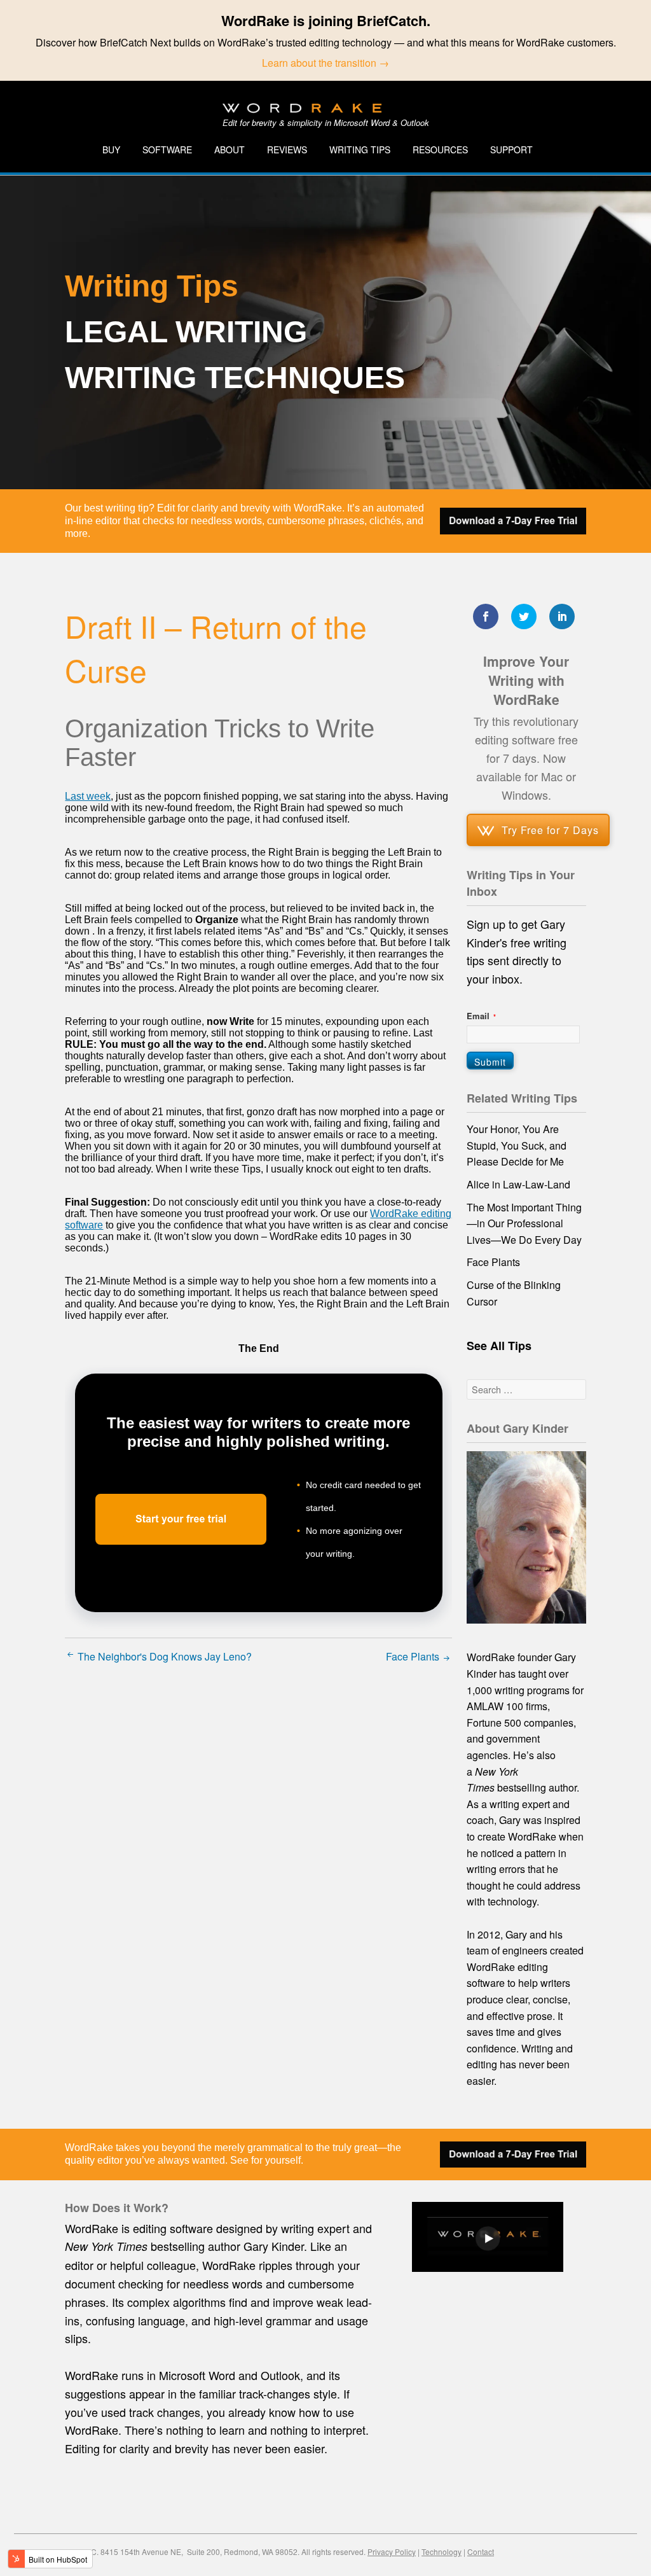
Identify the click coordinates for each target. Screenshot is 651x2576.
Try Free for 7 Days (550, 830)
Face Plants (414, 1656)
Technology (442, 2552)
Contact (481, 2552)
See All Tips (499, 1346)
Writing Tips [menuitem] (360, 150)
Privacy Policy (392, 2552)
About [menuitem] (230, 150)
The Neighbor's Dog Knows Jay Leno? (163, 1656)
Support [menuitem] (511, 150)
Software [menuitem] (167, 150)
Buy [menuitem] (111, 150)
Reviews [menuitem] (287, 150)
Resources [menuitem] (440, 150)
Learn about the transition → (325, 63)
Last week (88, 796)
